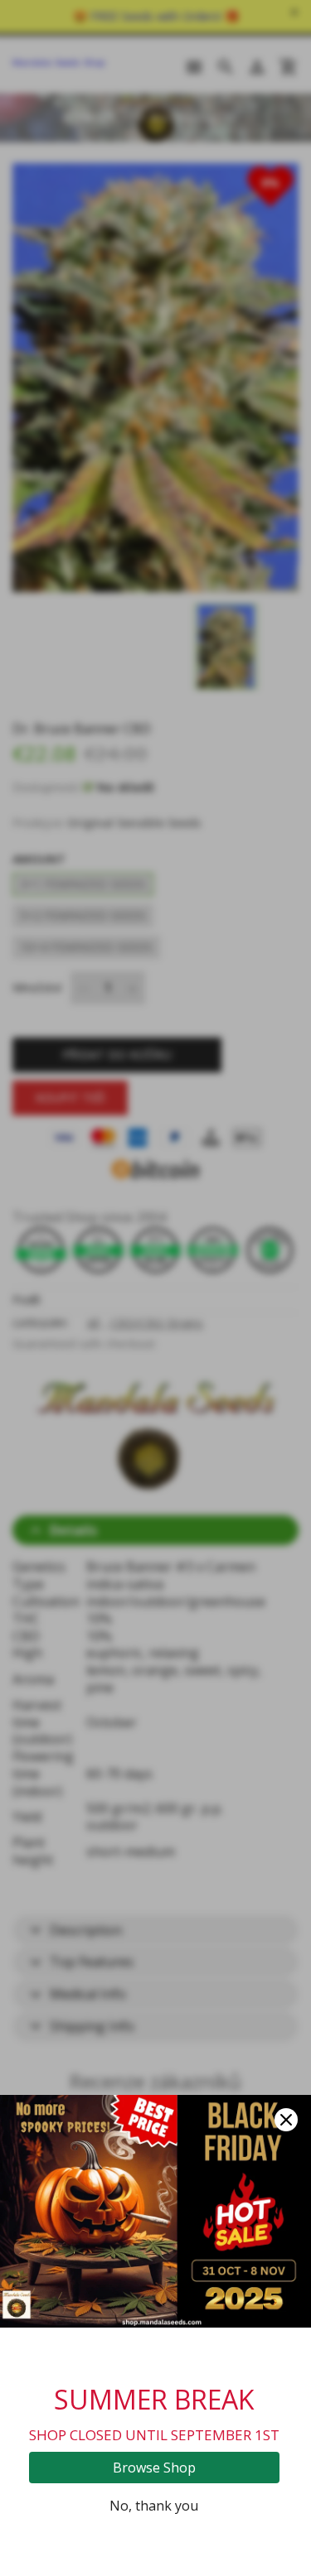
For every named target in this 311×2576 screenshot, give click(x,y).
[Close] (286, 2120)
